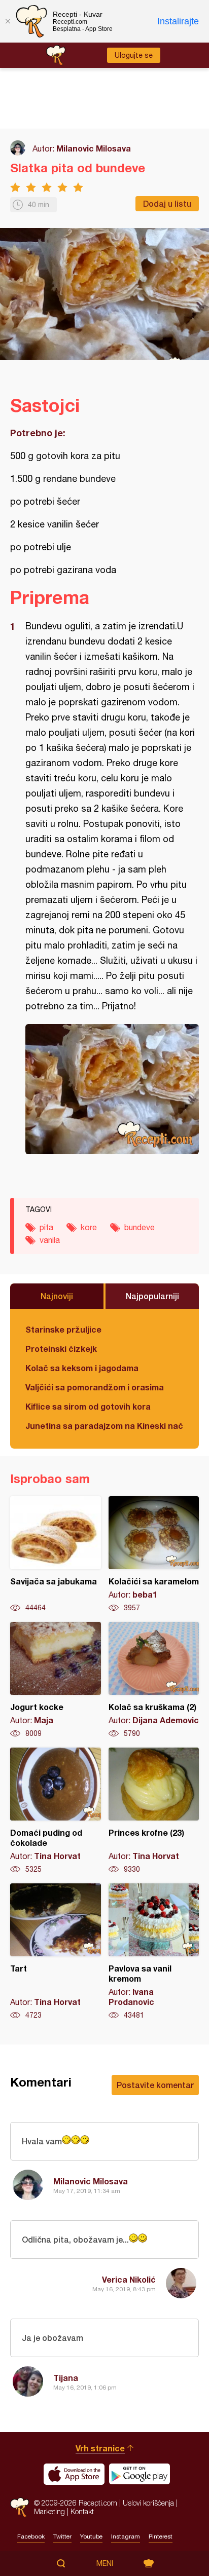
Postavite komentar (155, 2085)
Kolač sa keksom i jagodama (82, 1368)
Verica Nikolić (129, 2279)
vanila (50, 1240)
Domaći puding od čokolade (56, 1811)
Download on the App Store (74, 2474)
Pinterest (161, 2536)
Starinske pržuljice (63, 1329)
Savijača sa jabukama (56, 1555)
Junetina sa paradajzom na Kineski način (104, 1426)
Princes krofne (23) (154, 1811)
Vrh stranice (100, 2448)
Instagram (126, 2536)
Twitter (62, 2536)
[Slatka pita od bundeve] (112, 1089)
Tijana (66, 2378)
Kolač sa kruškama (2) (154, 1680)
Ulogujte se (134, 55)
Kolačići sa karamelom (154, 1555)
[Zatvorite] (8, 21)
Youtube (91, 2536)
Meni (105, 2563)
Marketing (49, 2511)
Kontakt (82, 2511)
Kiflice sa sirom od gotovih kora (88, 1406)
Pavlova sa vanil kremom (154, 1952)
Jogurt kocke (56, 1680)
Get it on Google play (140, 2474)
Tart (56, 1952)
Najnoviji (57, 1296)
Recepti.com (20, 2507)
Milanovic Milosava (94, 148)
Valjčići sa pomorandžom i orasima (95, 1387)
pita (46, 1227)
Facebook (31, 2536)
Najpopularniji (152, 1296)
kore (89, 1227)
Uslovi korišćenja (148, 2503)
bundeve (140, 1227)
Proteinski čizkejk (61, 1349)
